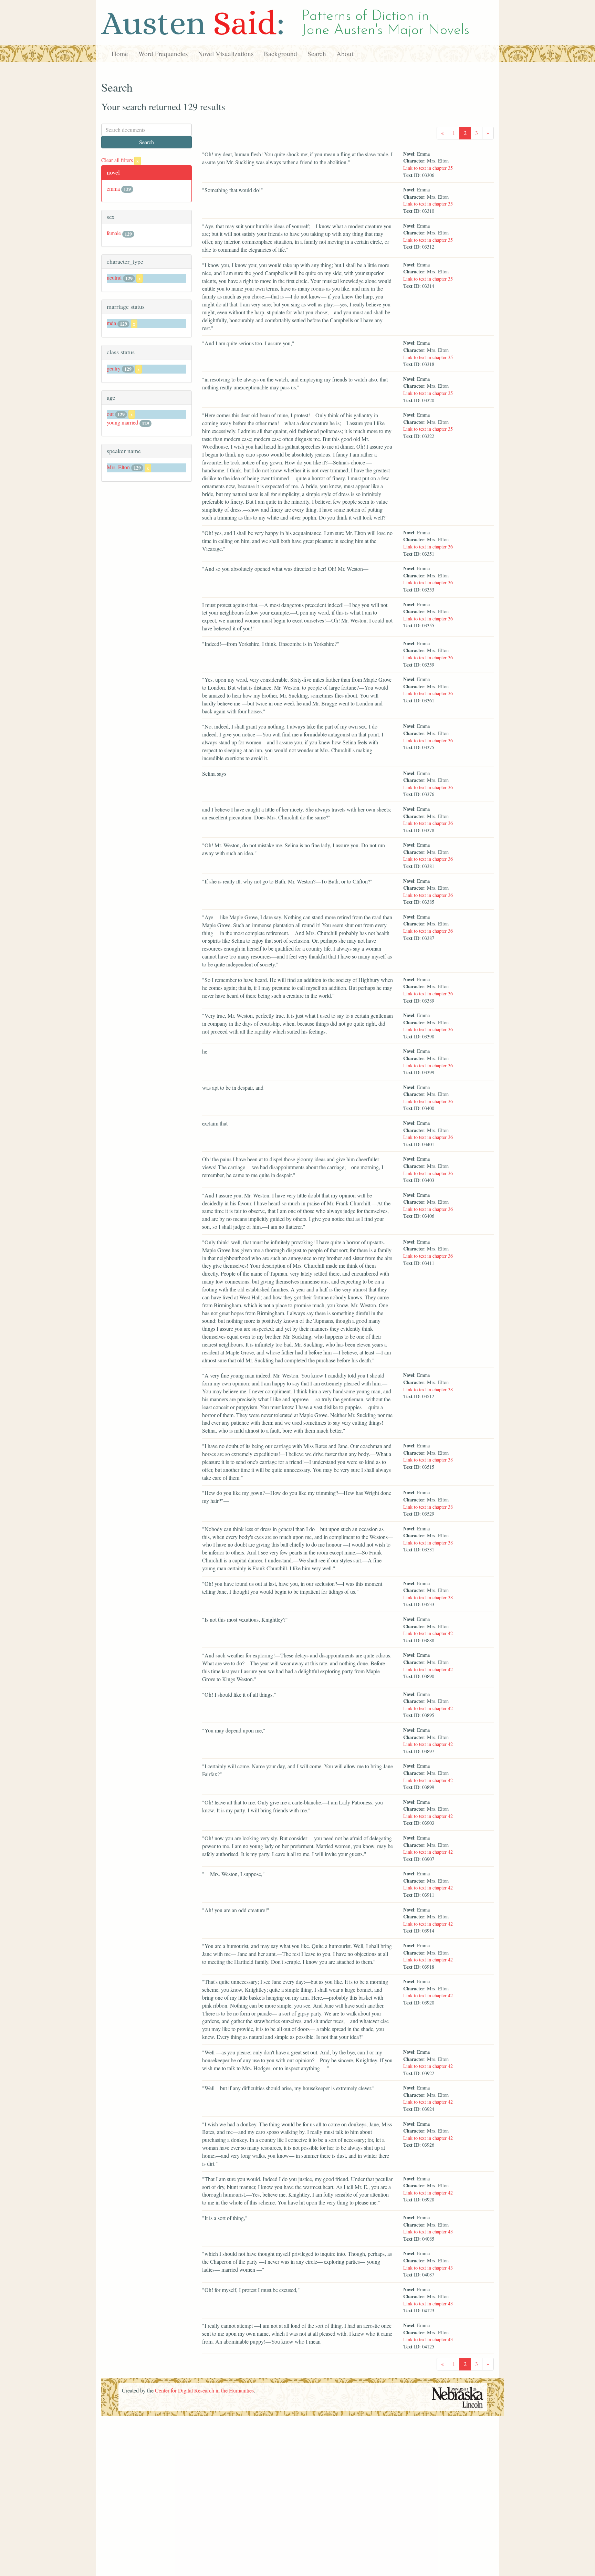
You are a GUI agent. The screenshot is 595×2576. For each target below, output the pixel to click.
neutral (114, 277)
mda (111, 323)
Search (317, 54)
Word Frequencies (163, 54)
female (114, 233)
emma (113, 189)
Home (120, 54)
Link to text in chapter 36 (428, 547)
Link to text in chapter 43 (428, 2232)
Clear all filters (120, 160)
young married (122, 422)
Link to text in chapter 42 (428, 1633)
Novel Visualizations (226, 54)
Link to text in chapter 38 (428, 1389)
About (345, 54)
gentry (114, 368)
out (110, 414)
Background (280, 54)
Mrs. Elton (118, 467)
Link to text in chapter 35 (428, 168)
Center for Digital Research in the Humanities (204, 2390)
